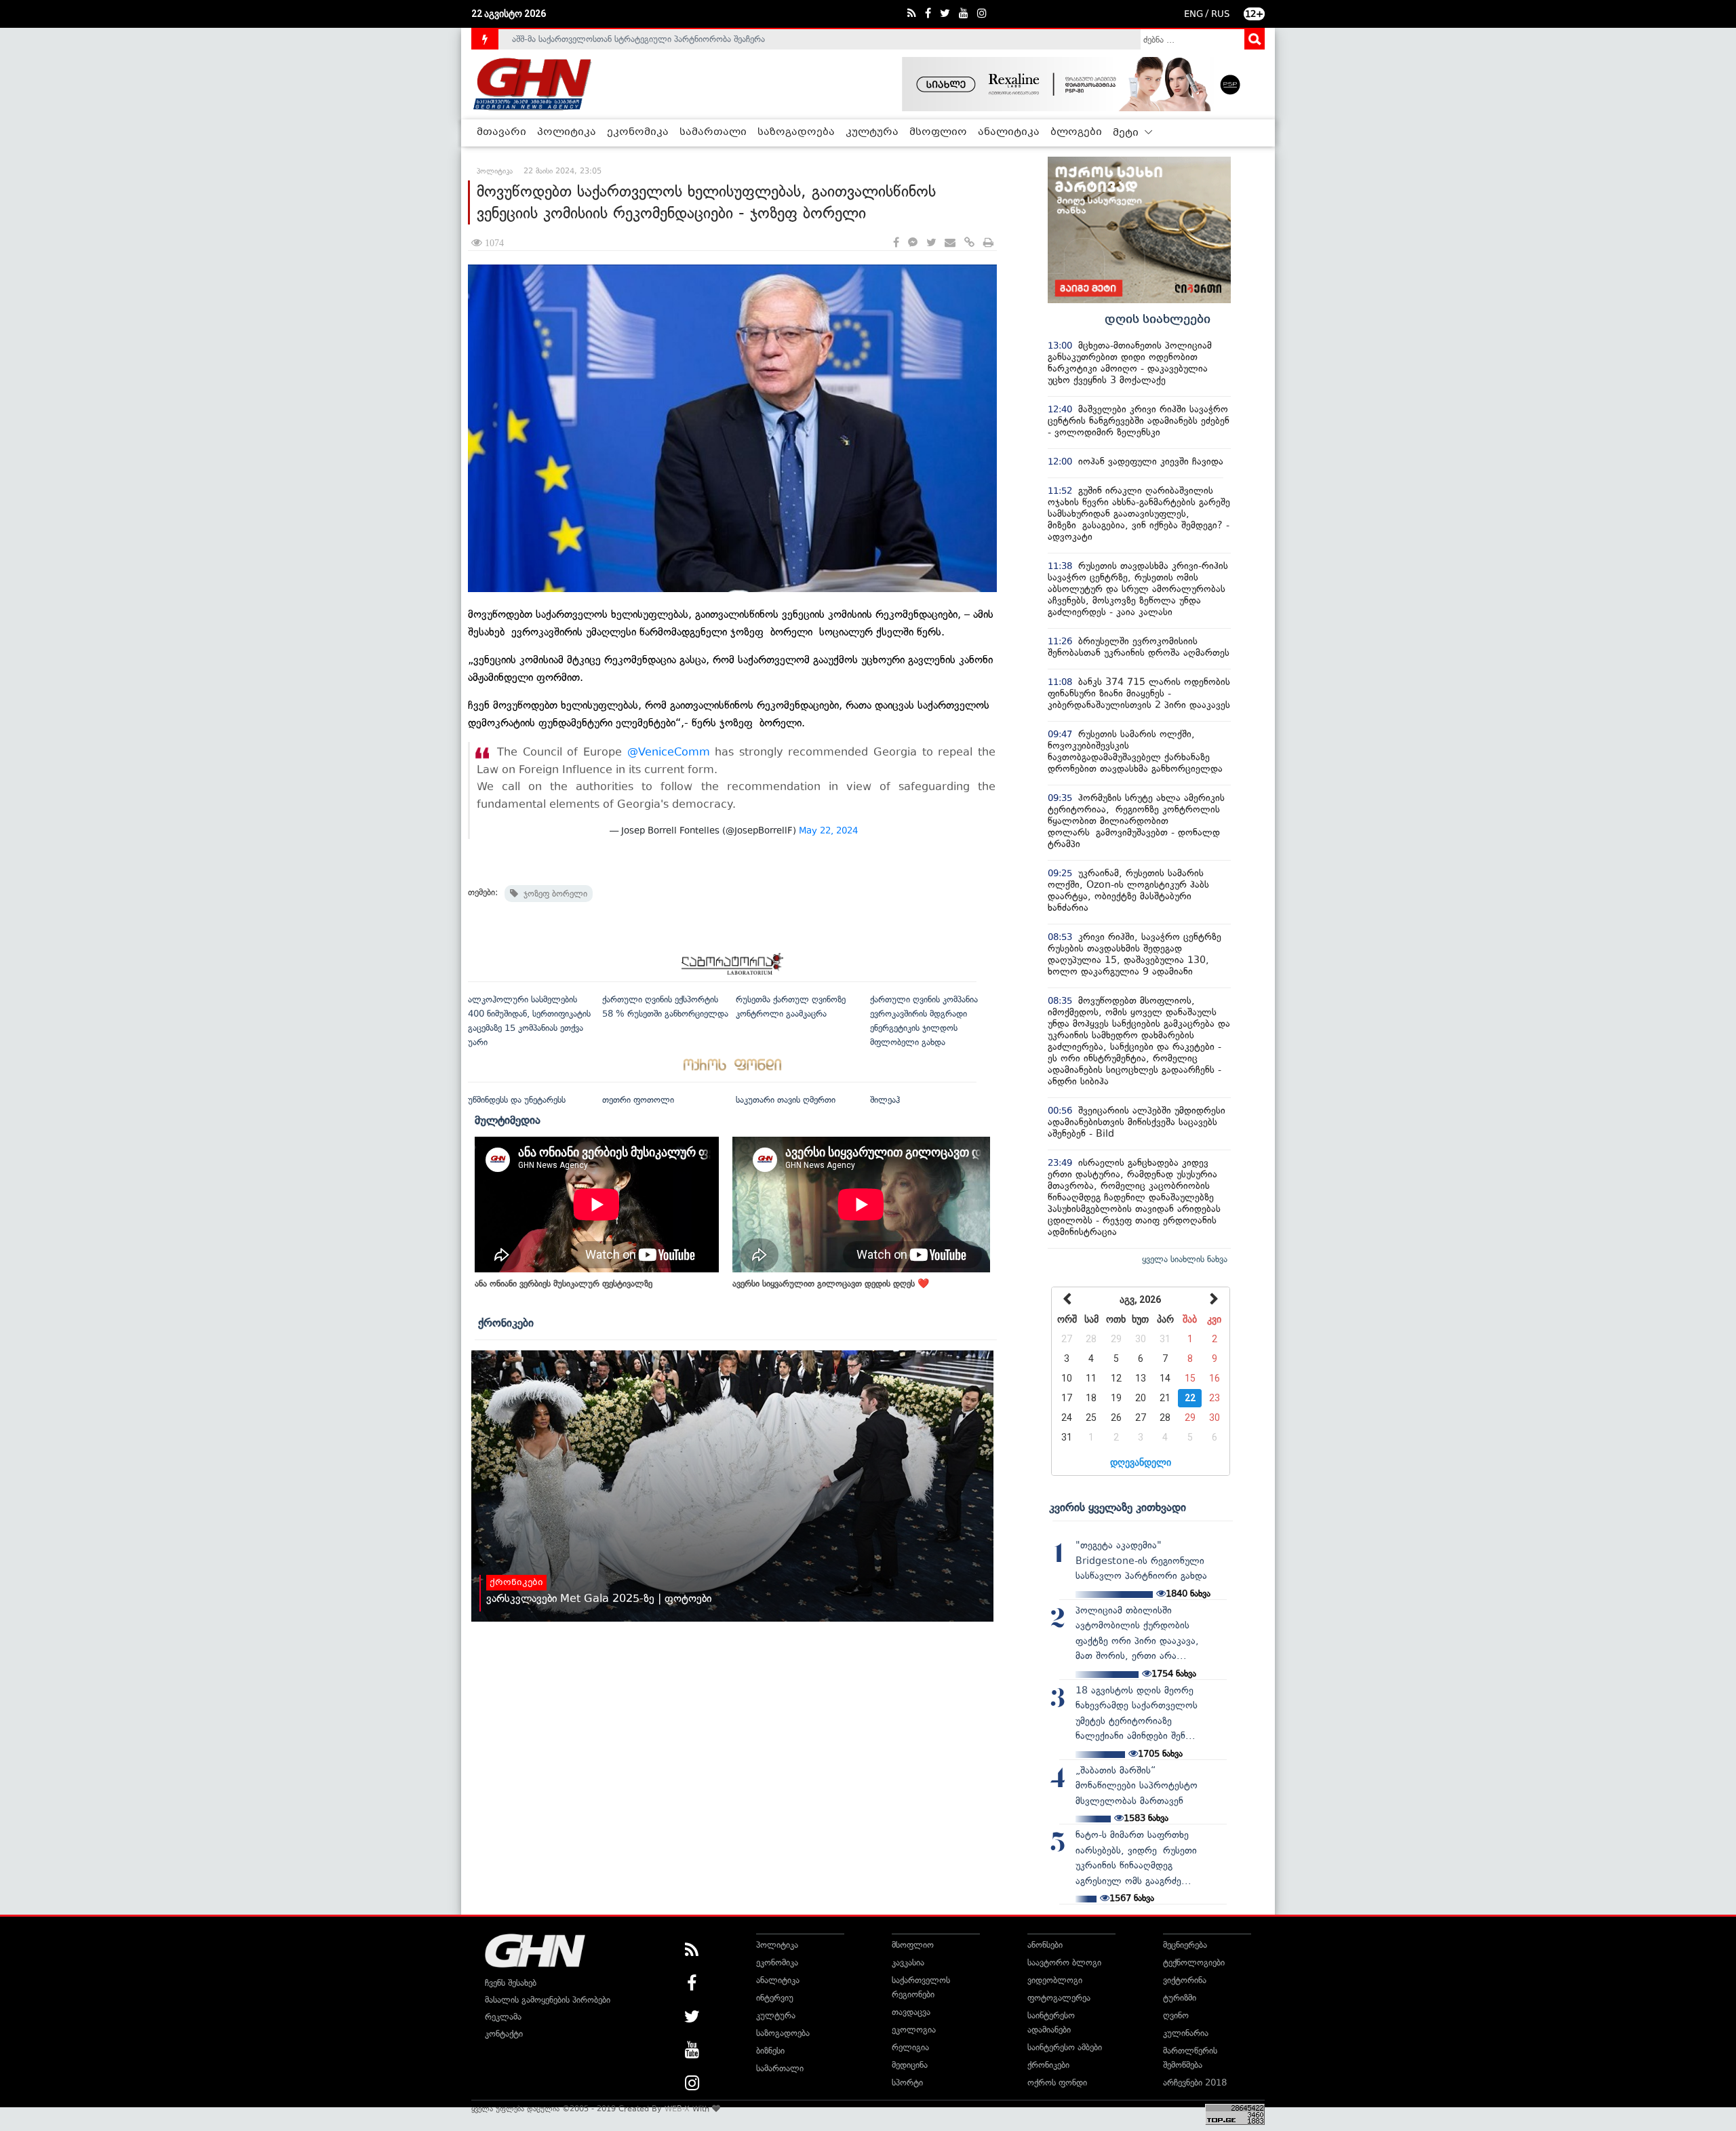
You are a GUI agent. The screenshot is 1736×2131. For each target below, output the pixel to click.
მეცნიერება (1185, 1945)
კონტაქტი (504, 2034)
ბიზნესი (770, 2051)
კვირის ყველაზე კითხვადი (1118, 1507)
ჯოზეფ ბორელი (553, 894)
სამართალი (713, 132)
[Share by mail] (950, 243)
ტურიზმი (1180, 1998)
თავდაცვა (911, 2012)
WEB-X (677, 2109)
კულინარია (1186, 2033)
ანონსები (1045, 1945)
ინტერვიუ (775, 1998)
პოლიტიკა (567, 132)
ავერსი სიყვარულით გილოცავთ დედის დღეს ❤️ (831, 1284)
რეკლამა (503, 2017)
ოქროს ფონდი (1057, 2083)
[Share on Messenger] (913, 243)
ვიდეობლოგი (1055, 1980)
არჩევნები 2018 (1195, 2083)
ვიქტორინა (1185, 1980)
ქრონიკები (506, 1323)
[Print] (988, 243)
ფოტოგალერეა (1059, 1998)
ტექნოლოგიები (1194, 1962)
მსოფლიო (938, 132)
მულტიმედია (508, 1120)
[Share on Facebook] (896, 243)
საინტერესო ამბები (1065, 2047)
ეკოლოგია (914, 2030)
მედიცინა (910, 2065)
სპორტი (907, 2083)
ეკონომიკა (638, 132)
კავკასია (908, 1962)
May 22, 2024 (828, 830)
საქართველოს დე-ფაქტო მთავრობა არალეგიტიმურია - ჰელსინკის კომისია (664, 39)
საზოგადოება (796, 132)
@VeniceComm (669, 752)
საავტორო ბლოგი (1064, 1962)
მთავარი (501, 132)
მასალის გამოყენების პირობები (548, 2000)
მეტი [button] (1127, 133)
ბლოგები (1076, 132)
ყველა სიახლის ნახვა (1185, 1259)
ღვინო (1176, 2015)
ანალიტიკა (1009, 132)
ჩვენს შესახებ (511, 1983)
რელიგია (910, 2047)
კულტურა (872, 132)
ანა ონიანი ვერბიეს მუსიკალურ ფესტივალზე (564, 1284)
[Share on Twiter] (931, 243)
